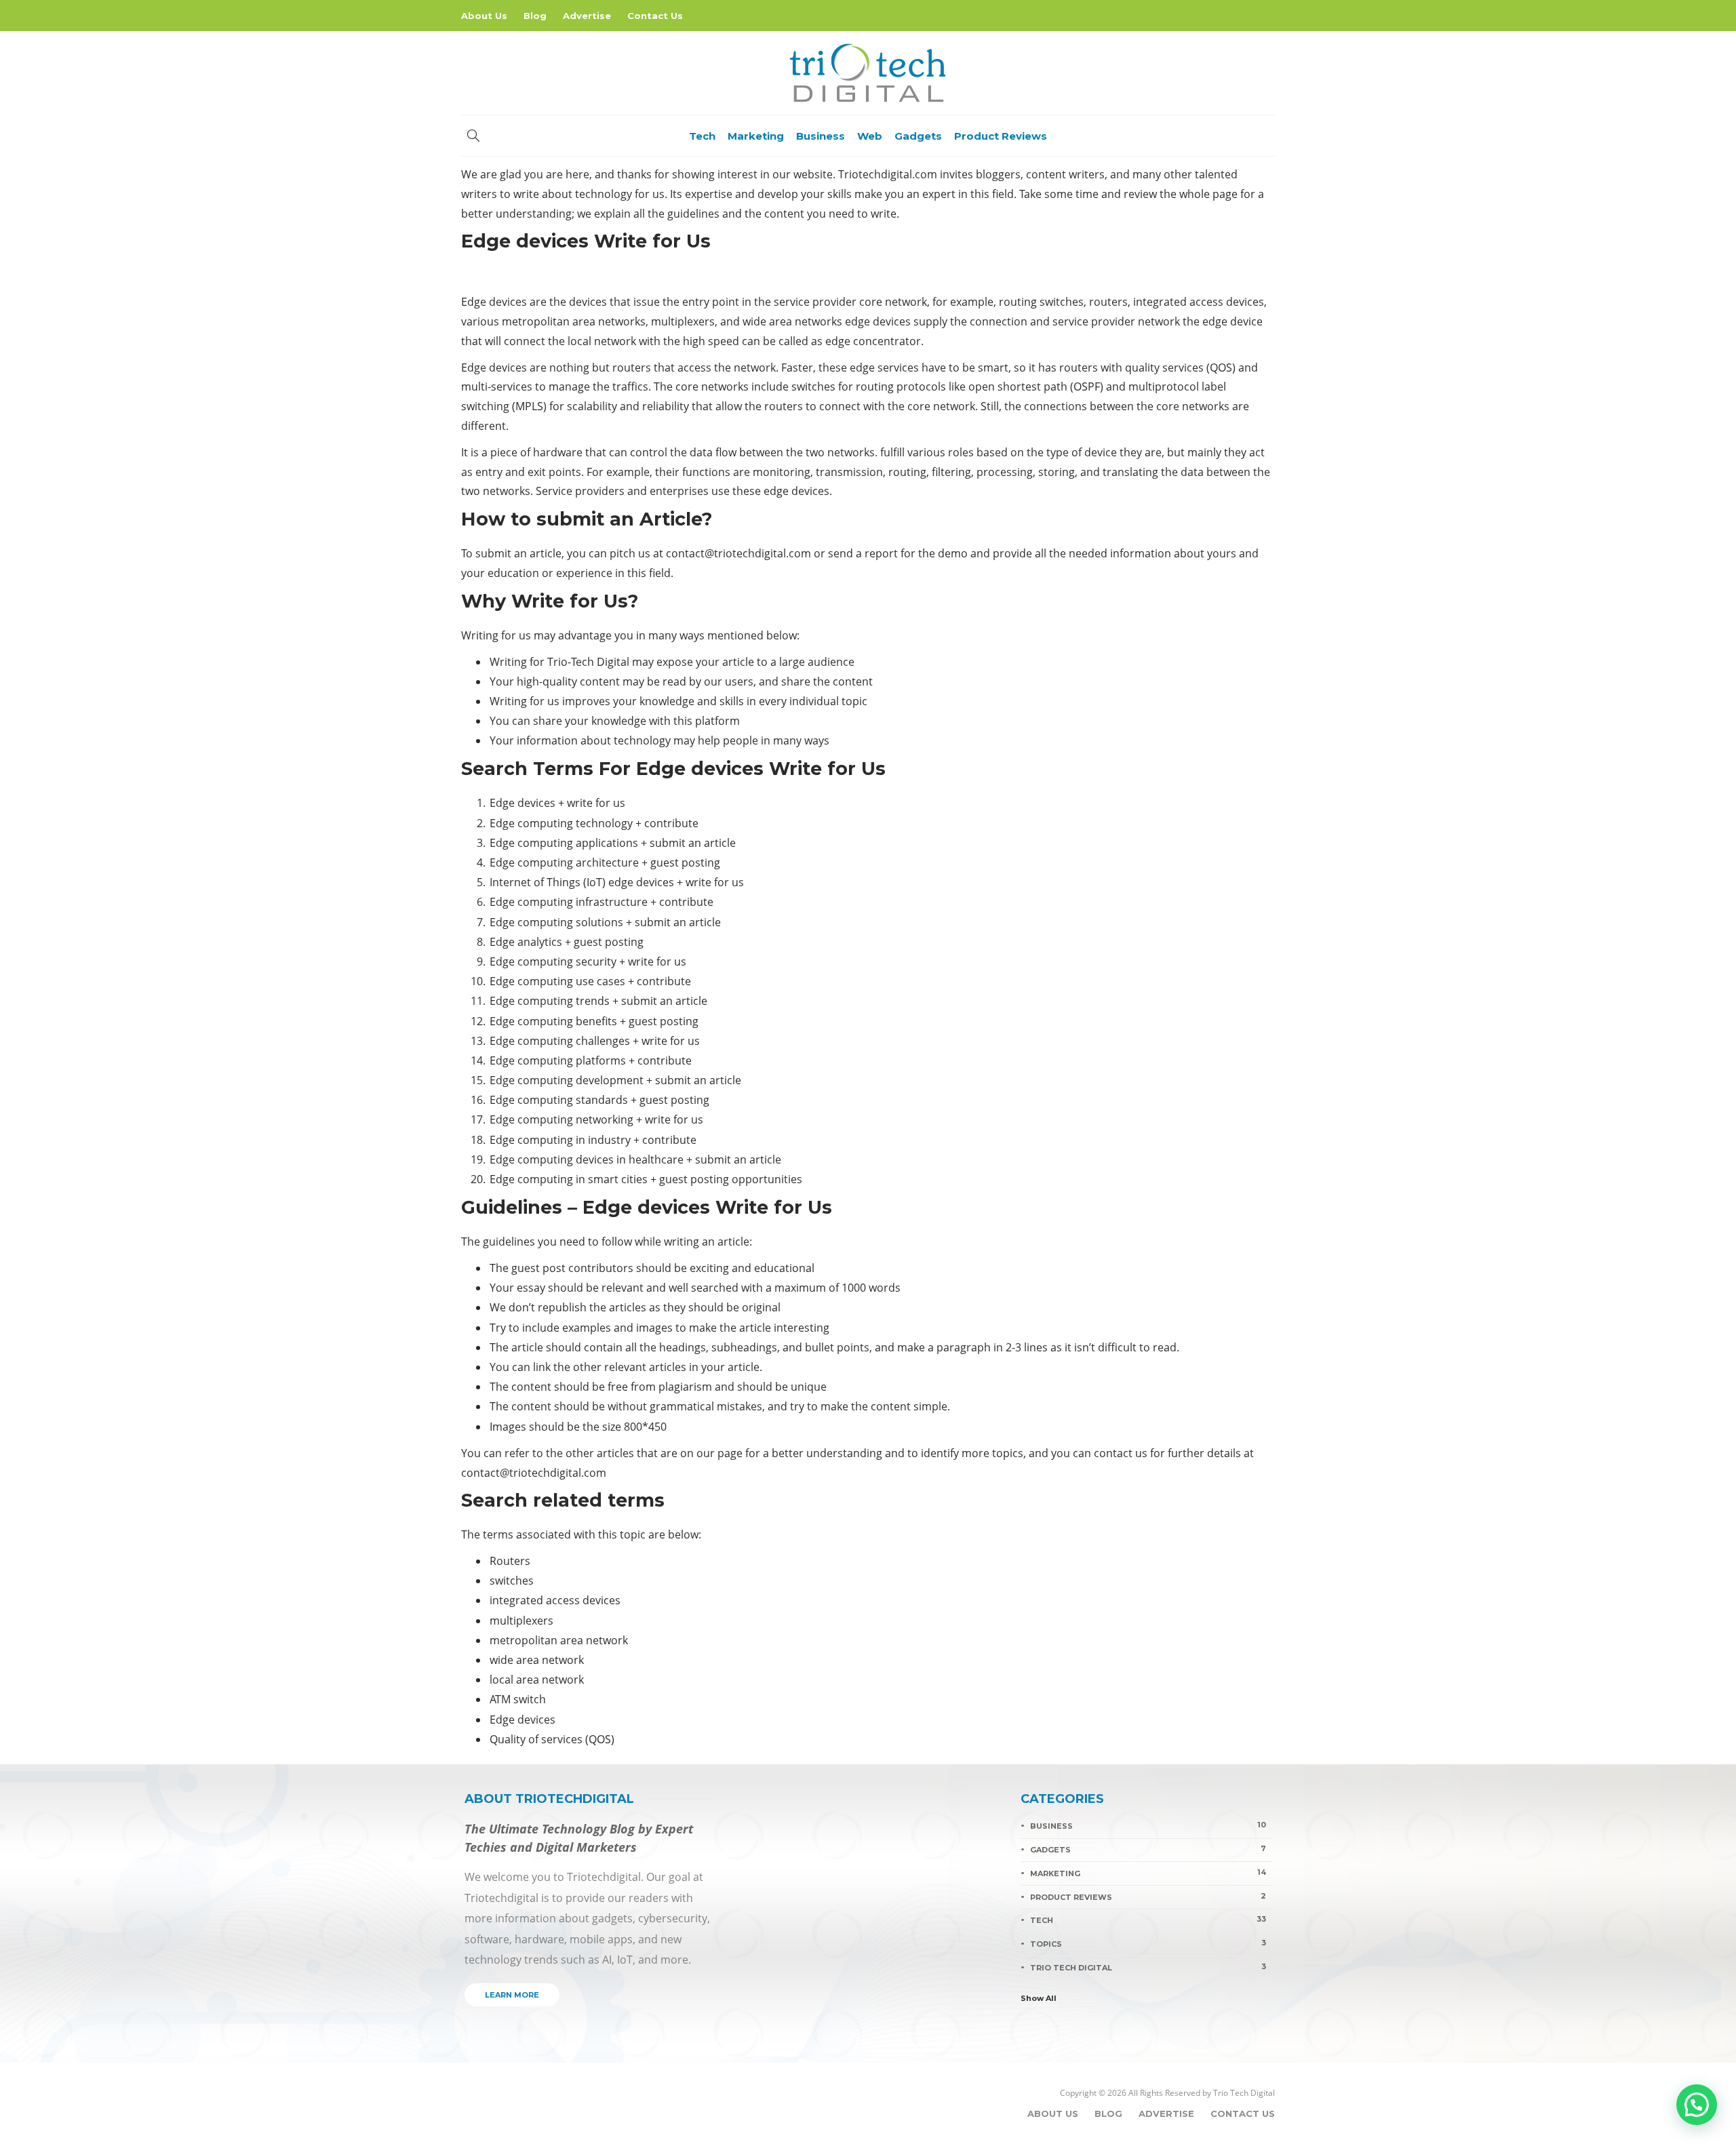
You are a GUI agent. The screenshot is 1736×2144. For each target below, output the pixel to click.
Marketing (756, 136)
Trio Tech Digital (1148, 1967)
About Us (484, 16)
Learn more (512, 1995)
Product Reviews (1001, 136)
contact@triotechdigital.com (738, 553)
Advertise (587, 16)
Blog (535, 16)
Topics (1148, 1943)
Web (870, 136)
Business (821, 136)
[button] (1697, 2105)
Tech (702, 136)
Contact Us (655, 16)
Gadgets (918, 136)
